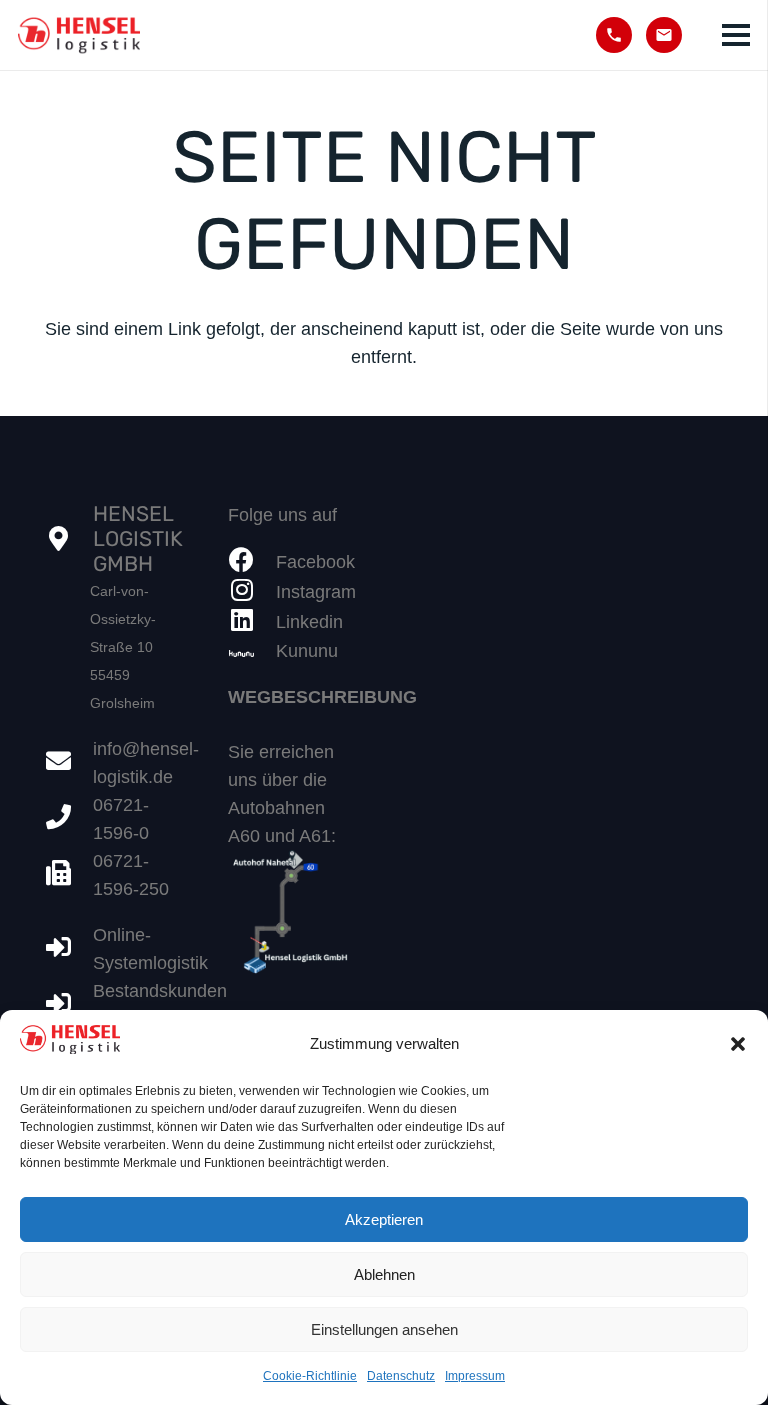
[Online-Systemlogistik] (69, 949)
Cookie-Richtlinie (310, 1376)
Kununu (307, 651)
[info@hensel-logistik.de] (69, 763)
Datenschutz (401, 1376)
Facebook (315, 562)
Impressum (475, 1376)
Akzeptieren (384, 1219)
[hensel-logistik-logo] (79, 35)
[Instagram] (252, 592)
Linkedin (309, 622)
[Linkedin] (252, 622)
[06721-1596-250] (69, 875)
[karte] (292, 914)
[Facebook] (252, 562)
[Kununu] (252, 651)
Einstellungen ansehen (384, 1329)
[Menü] (736, 35)
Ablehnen (384, 1274)
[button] (738, 1044)
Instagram (316, 592)
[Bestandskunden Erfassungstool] (69, 1005)
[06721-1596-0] (69, 819)
